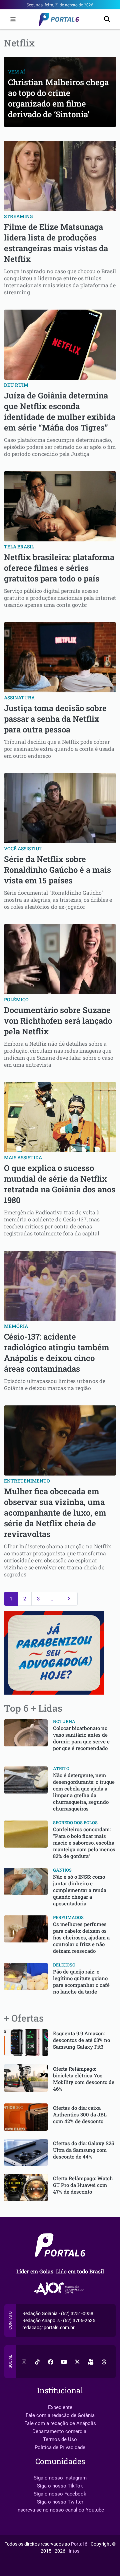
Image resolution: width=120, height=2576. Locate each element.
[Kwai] (91, 2362)
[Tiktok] (37, 2362)
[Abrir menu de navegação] (11, 19)
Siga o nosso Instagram (60, 2478)
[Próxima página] (69, 1599)
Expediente (60, 2407)
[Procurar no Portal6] (107, 20)
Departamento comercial (60, 2431)
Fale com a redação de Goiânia (60, 2415)
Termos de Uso (60, 2439)
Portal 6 (79, 2544)
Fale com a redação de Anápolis (60, 2423)
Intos (74, 2551)
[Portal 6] (60, 19)
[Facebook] (51, 2362)
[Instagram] (24, 2362)
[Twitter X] (77, 2362)
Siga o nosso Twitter (60, 2502)
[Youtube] (64, 2362)
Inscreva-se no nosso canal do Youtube (60, 2510)
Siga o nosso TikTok (60, 2486)
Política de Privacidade (60, 2447)
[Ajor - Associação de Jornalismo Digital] (60, 2289)
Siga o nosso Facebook (60, 2494)
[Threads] (104, 2362)
